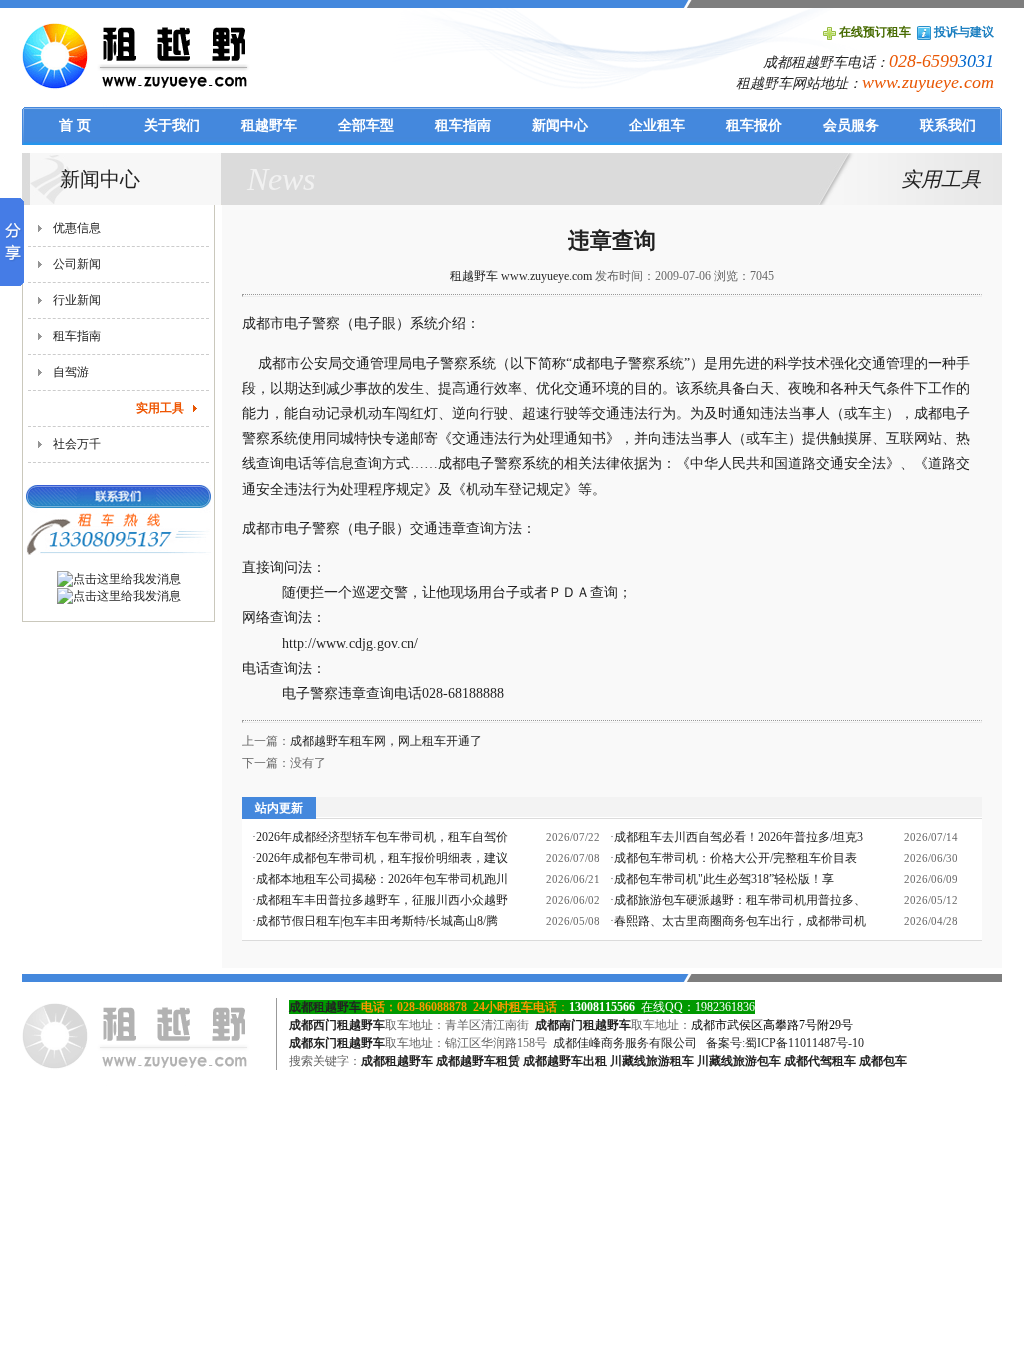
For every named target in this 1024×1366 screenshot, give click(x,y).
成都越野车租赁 (478, 1061)
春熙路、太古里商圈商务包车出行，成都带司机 (740, 921)
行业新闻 (77, 300)
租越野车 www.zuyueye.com (521, 276)
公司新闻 (77, 264)
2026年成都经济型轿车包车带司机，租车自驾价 (382, 837)
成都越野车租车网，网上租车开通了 (386, 741)
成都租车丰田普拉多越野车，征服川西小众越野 (382, 900)
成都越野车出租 (565, 1061)
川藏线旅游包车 (739, 1061)
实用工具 (160, 408)
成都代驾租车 (820, 1061)
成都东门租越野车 (337, 1043)
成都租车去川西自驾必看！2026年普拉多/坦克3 (738, 837)
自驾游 (71, 372)
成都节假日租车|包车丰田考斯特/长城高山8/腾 (377, 921)
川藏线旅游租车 (652, 1061)
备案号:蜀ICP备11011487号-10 (785, 1043)
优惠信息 (77, 228)
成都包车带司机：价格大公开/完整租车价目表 (735, 858)
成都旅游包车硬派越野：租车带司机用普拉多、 (740, 900)
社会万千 (77, 444)
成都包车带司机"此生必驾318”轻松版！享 (724, 879)
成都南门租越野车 (583, 1025)
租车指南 (77, 336)
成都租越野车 (325, 1007)
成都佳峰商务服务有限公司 (625, 1043)
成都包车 (883, 1061)
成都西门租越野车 (337, 1025)
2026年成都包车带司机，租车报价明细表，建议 (382, 858)
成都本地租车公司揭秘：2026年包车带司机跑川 (382, 879)
